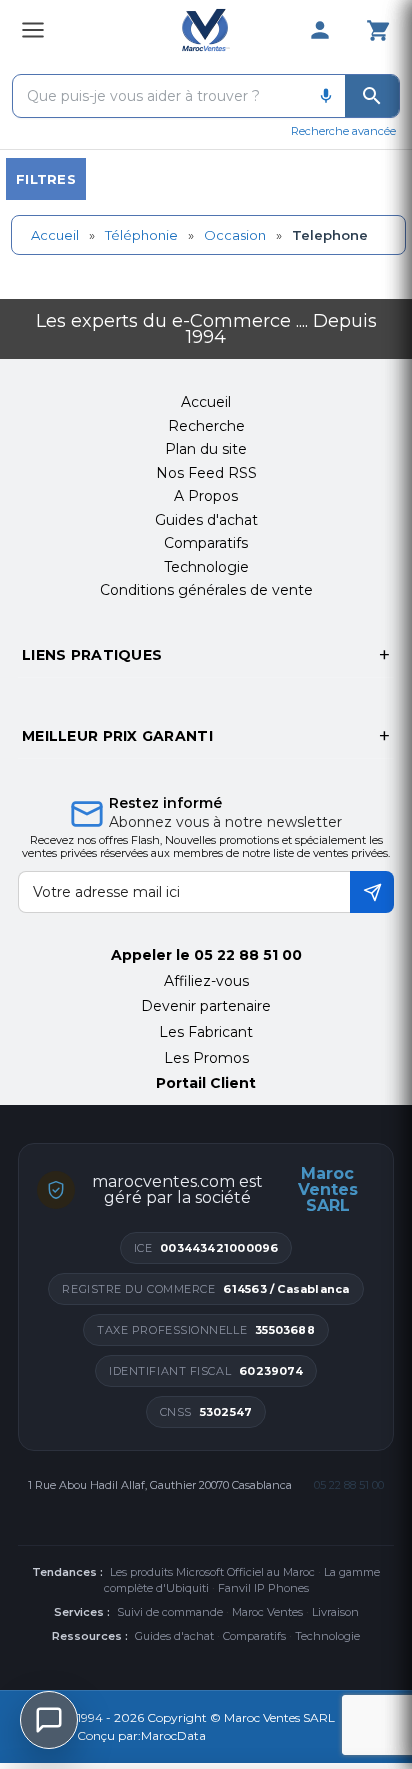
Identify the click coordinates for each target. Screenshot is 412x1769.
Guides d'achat (174, 1636)
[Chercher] (372, 96)
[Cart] (378, 30)
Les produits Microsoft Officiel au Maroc (212, 1572)
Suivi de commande (170, 1612)
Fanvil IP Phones (263, 1588)
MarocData (173, 1735)
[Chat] (49, 1720)
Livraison (335, 1612)
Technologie (327, 1636)
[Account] (320, 30)
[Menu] (33, 30)
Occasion (235, 235)
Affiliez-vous (206, 981)
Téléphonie (141, 235)
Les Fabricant (206, 1032)
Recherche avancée (343, 131)
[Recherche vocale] (326, 96)
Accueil (55, 235)
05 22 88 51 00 (248, 955)
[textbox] (160, 96)
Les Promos (206, 1058)
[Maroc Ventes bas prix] (206, 30)
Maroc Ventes (267, 1612)
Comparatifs (254, 1636)
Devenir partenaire (206, 1006)
